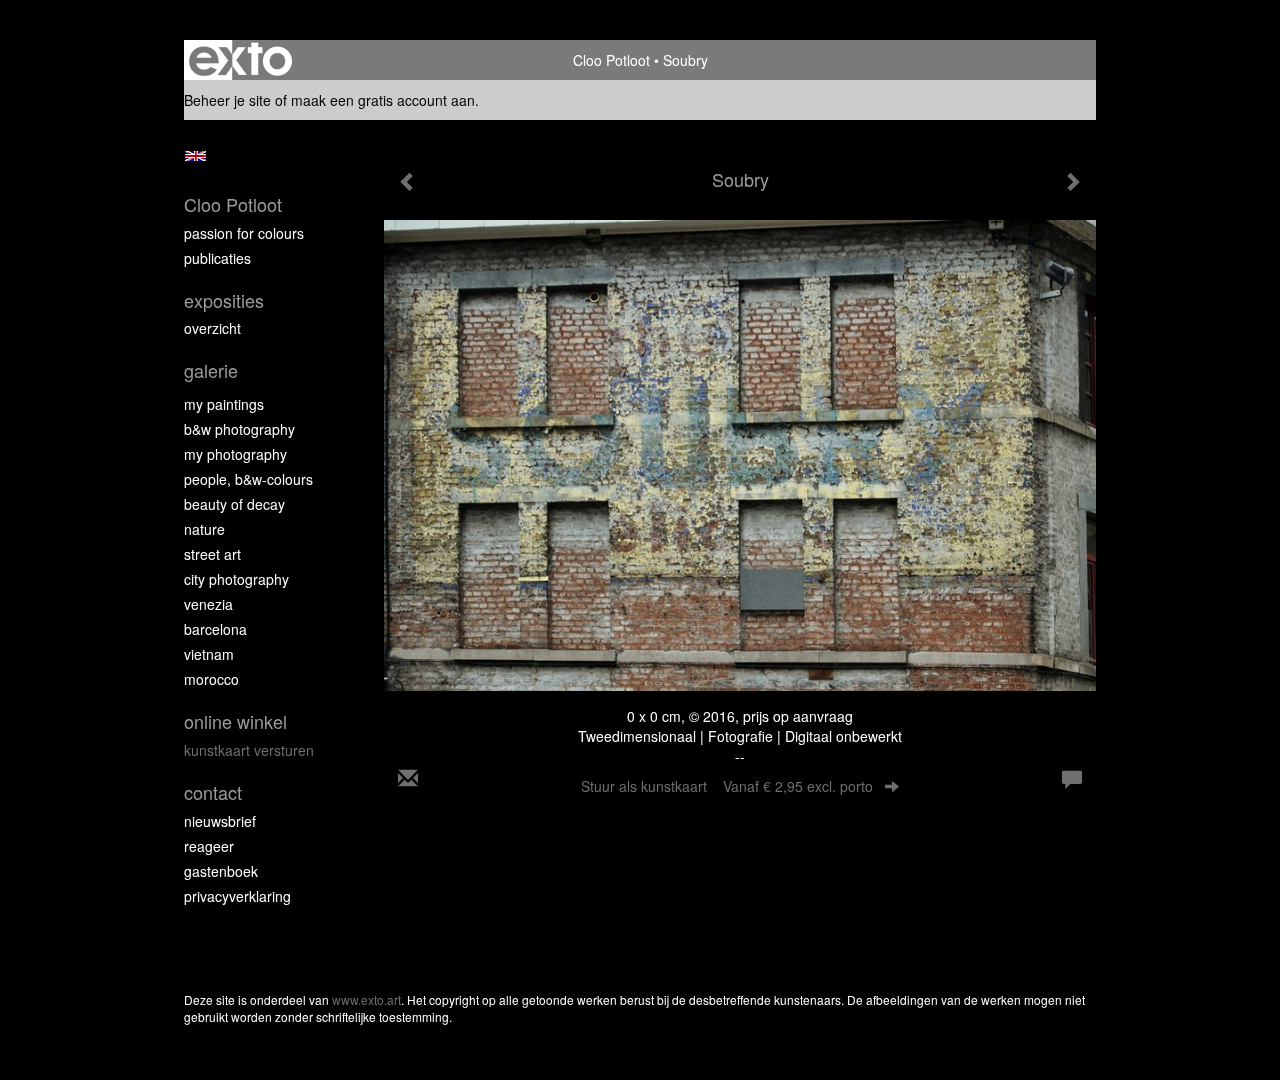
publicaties (217, 258)
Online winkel (235, 721)
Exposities (224, 300)
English (195, 156)
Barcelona (215, 629)
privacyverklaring (237, 896)
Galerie (211, 370)
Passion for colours (244, 233)
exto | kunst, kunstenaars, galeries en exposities (240, 60)
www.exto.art (366, 999)
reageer (209, 846)
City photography (236, 579)
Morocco (211, 679)
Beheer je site (227, 100)
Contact (213, 792)
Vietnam (209, 654)
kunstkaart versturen (249, 750)
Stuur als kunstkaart (727, 786)
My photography (235, 454)
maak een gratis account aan (383, 100)
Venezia (208, 604)
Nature (204, 529)
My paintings (224, 404)
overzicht (212, 328)
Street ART (212, 554)
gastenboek (221, 871)
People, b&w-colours (248, 479)
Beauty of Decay (234, 504)
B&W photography (239, 429)
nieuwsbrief (220, 821)
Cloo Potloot (611, 60)
